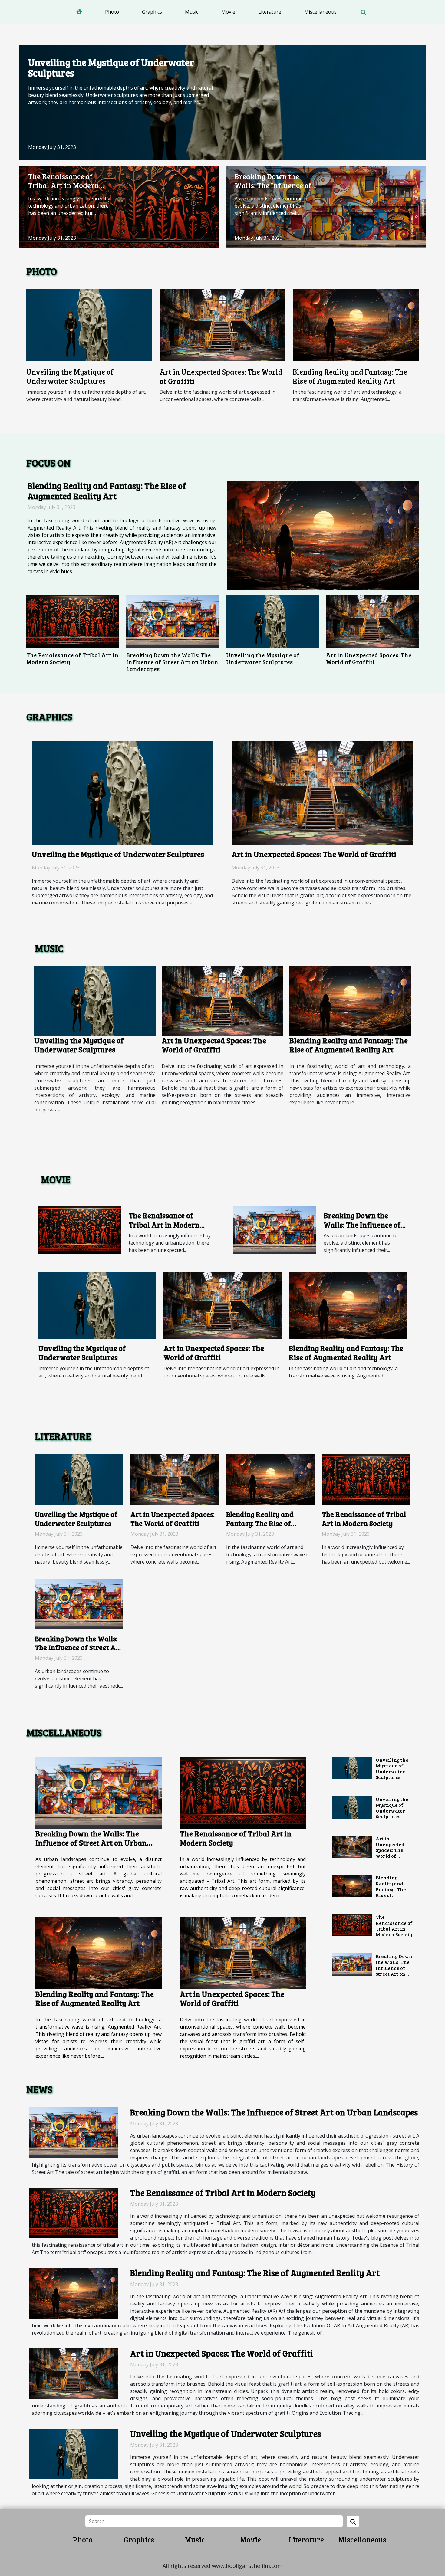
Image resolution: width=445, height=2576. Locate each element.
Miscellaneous (320, 12)
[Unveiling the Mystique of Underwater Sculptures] (222, 102)
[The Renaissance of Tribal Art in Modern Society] (119, 206)
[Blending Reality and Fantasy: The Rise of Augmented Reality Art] (356, 325)
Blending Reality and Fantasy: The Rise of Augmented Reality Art (350, 376)
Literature (270, 12)
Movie (228, 12)
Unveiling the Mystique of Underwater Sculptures (111, 67)
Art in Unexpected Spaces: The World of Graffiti (221, 376)
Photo (112, 12)
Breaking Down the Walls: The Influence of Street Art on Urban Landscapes (273, 190)
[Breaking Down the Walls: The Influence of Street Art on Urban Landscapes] (326, 206)
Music (192, 12)
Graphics (152, 12)
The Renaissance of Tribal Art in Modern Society (64, 185)
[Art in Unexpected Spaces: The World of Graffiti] (222, 325)
